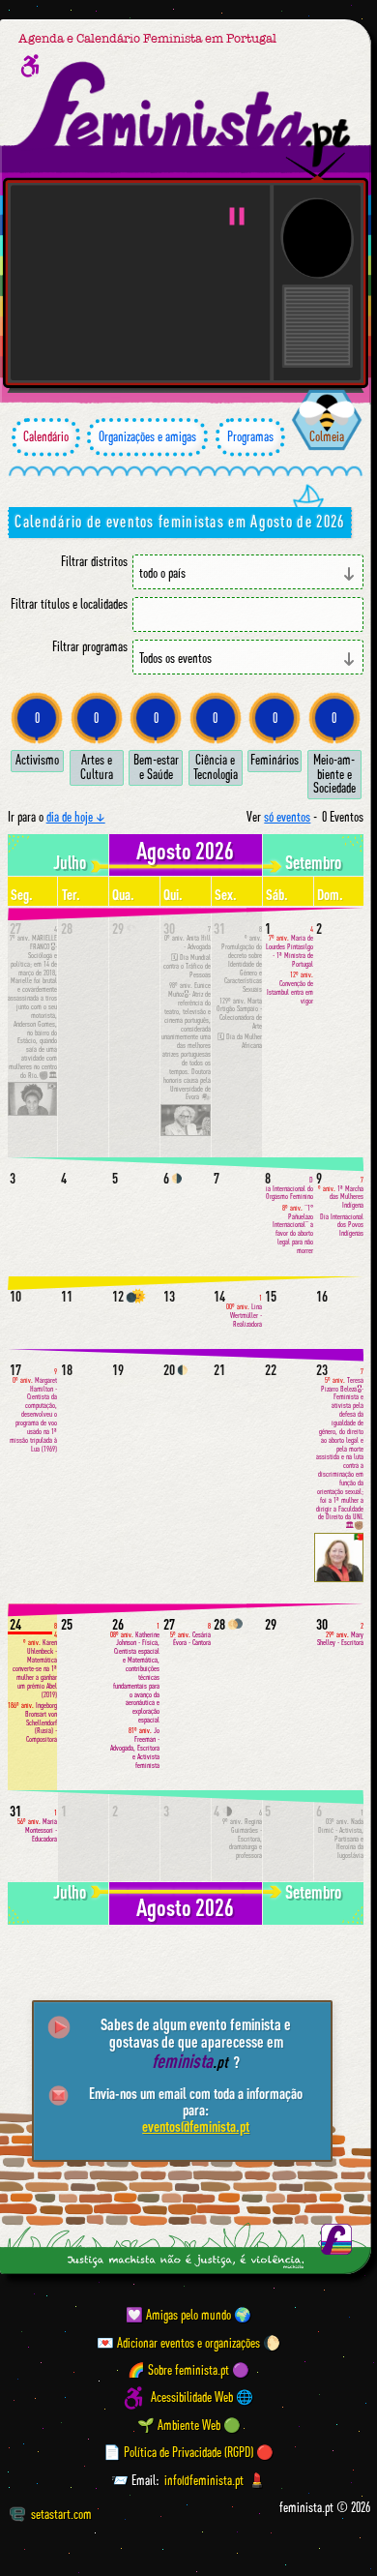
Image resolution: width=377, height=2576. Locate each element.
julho (70, 862)
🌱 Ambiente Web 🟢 (189, 2425)
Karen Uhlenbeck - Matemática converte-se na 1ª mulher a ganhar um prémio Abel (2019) (35, 1661)
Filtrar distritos (94, 562)
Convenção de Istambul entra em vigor (290, 988)
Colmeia (327, 436)
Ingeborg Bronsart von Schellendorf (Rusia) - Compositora (32, 1722)
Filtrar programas (90, 647)
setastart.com (61, 2514)
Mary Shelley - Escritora (340, 1635)
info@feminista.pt (204, 2480)
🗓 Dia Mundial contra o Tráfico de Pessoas (187, 966)
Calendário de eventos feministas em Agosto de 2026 (179, 521)
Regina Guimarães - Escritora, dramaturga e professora (242, 1834)
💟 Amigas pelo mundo (178, 2315)
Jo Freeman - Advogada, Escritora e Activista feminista (135, 1748)
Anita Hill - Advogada (188, 938)
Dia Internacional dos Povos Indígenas (342, 1226)
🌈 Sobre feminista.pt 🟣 (188, 2370)
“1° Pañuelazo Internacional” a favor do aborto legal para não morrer (293, 1229)
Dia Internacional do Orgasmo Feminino (290, 1189)
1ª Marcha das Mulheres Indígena (341, 1193)
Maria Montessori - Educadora (37, 1826)
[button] (237, 216)
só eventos (287, 817)
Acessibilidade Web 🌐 (202, 2398)
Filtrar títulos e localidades (69, 604)
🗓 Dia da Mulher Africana (240, 1041)
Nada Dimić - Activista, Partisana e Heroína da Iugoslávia (341, 1834)
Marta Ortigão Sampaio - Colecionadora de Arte (239, 1014)
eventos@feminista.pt (196, 2126)
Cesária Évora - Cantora (190, 1635)
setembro (313, 862)
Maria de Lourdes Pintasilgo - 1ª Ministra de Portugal (290, 946)
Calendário (46, 436)
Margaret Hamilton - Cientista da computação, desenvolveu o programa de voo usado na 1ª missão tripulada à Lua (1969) (33, 1410)
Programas (250, 436)
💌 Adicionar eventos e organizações (178, 2343)
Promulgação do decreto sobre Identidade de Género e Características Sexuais (242, 959)
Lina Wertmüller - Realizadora (244, 1311)
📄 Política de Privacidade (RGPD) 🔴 (188, 2452)
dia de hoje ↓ (76, 817)
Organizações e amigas (147, 436)
